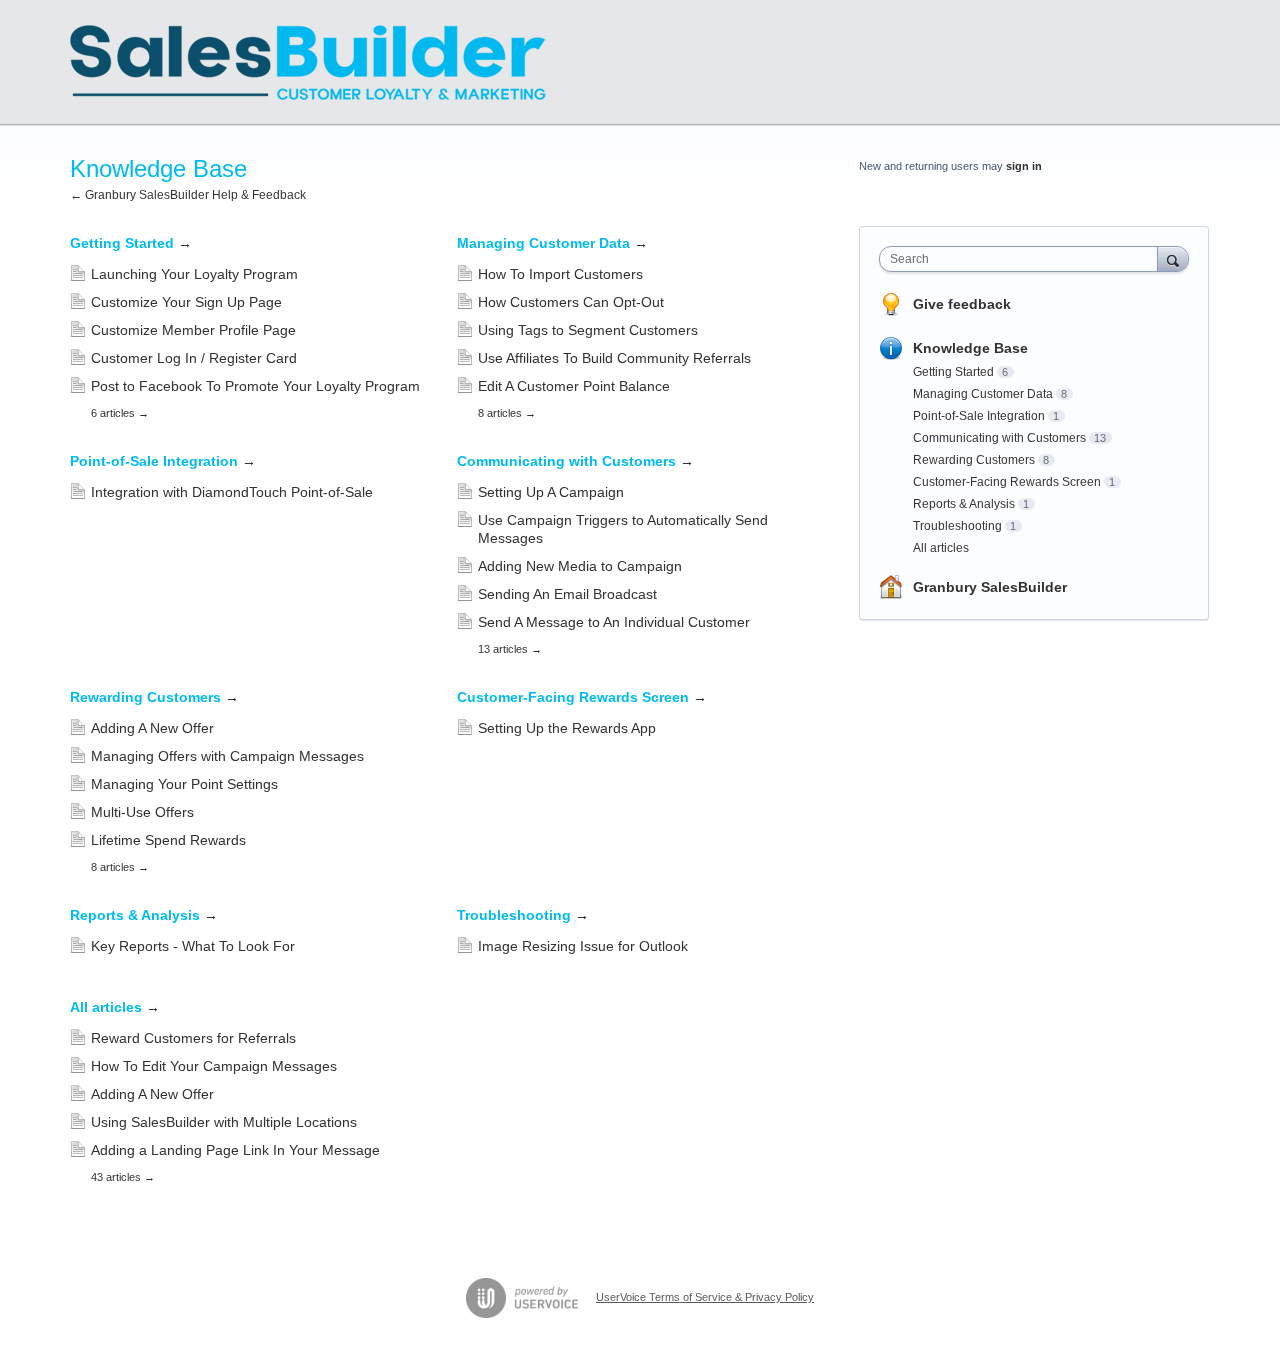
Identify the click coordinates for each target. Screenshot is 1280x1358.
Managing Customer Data (552, 243)
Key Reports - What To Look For (193, 946)
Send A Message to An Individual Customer (614, 622)
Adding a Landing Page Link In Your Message (235, 1150)
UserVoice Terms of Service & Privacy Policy (705, 1297)
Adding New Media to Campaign (580, 566)
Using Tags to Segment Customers (588, 330)
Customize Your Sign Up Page (186, 302)
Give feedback (962, 304)
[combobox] (1023, 259)
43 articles (123, 1177)
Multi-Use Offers (142, 812)
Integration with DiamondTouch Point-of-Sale (232, 492)
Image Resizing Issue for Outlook (583, 946)
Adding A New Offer (152, 728)
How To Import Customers (560, 274)
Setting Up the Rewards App (567, 728)
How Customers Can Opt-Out (571, 302)
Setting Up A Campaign (551, 492)
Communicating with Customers (575, 461)
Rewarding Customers (154, 697)
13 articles (510, 649)
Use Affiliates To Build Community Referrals (614, 358)
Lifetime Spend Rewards (168, 840)
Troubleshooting (523, 915)
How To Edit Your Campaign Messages (214, 1066)
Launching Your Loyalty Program (194, 274)
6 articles (120, 413)
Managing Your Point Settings (184, 784)
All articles (115, 1007)
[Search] (1173, 258)
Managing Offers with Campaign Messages (227, 756)
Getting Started (131, 243)
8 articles (507, 413)
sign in (1024, 166)
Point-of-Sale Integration (163, 461)
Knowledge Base (970, 348)
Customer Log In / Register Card (194, 358)
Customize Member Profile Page (193, 330)
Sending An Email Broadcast (567, 594)
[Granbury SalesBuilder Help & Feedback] (308, 62)
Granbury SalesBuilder (990, 587)
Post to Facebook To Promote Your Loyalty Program (255, 386)
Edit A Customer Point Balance (574, 386)
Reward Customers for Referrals (193, 1038)
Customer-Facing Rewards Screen (582, 697)
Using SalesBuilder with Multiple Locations (224, 1122)
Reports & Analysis (144, 915)
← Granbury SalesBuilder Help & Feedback (188, 195)
